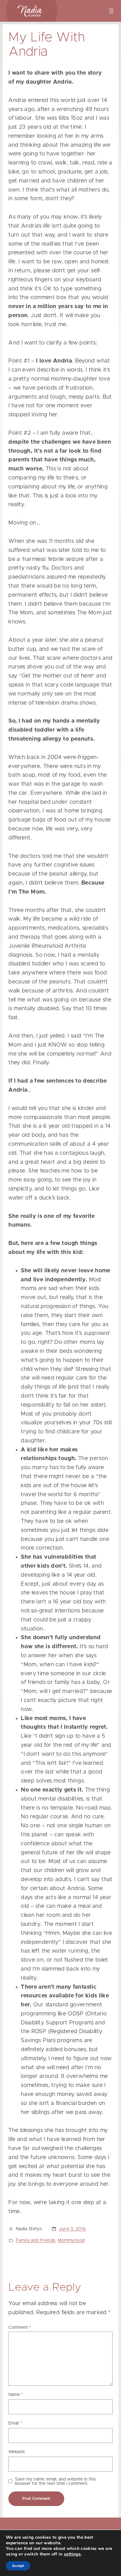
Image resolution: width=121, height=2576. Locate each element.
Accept (18, 2566)
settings (72, 2554)
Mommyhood (71, 2241)
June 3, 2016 (72, 2229)
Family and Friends (36, 2241)
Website (17, 2452)
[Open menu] (111, 11)
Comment (20, 2328)
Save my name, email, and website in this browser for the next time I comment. (55, 2481)
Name (16, 2395)
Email (15, 2423)
